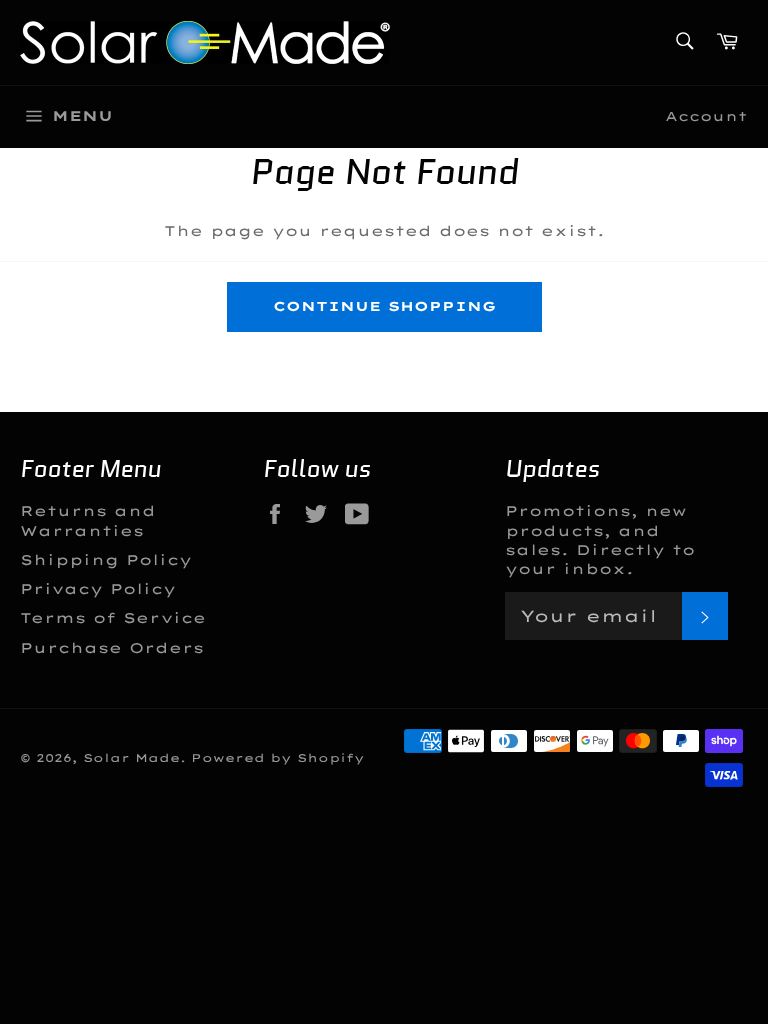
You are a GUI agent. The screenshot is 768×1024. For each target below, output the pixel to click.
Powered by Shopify (278, 758)
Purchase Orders (112, 648)
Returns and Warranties (88, 520)
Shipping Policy (106, 560)
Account (706, 116)
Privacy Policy (98, 589)
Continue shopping (384, 306)
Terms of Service (113, 618)
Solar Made (131, 758)
